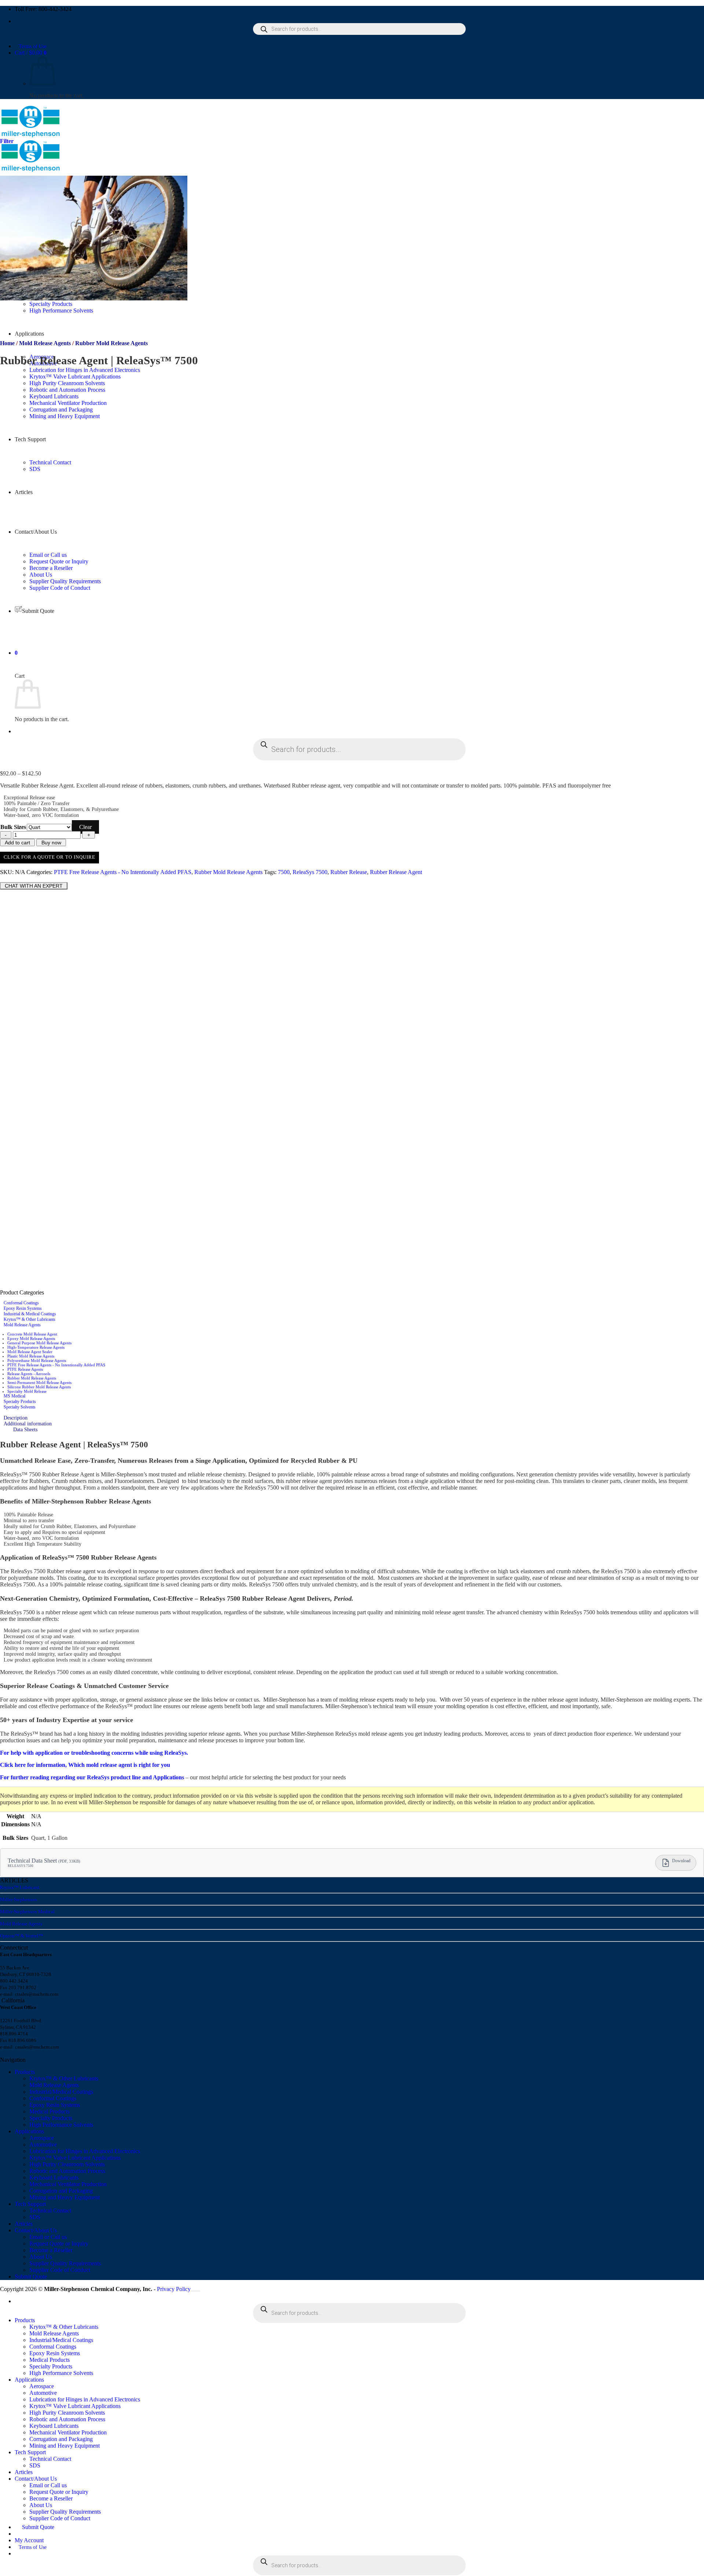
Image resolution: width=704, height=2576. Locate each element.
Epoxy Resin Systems (23, 1308)
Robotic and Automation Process (67, 2171)
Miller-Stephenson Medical (27, 1912)
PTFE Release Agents (25, 1369)
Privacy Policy (174, 2289)
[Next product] (7, 378)
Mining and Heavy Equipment (65, 2197)
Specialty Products (20, 1402)
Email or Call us (48, 2237)
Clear (85, 827)
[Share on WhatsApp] (4, 879)
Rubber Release (349, 872)
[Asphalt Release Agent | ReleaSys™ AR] (97, 761)
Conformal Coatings (21, 1303)
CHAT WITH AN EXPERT (34, 886)
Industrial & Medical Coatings (30, 1314)
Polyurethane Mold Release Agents (37, 1360)
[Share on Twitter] (21, 879)
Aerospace (42, 2138)
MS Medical (14, 1396)
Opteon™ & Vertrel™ (22, 1936)
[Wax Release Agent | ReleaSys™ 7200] (97, 567)
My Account (29, 2540)
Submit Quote (31, 2277)
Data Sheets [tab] (25, 1430)
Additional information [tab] (28, 1424)
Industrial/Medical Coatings (61, 2092)
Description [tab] (16, 1418)
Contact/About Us (36, 2230)
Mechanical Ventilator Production (68, 2184)
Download (681, 1861)
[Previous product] (7, 573)
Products (25, 2072)
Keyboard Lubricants (54, 2177)
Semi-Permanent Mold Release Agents (39, 1382)
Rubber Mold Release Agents (111, 343)
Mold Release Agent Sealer (30, 1352)
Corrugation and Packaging (61, 2191)
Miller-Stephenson (19, 1899)
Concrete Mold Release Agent (32, 1334)
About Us (41, 575)
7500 (284, 872)
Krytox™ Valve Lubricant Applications (75, 377)
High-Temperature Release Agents (36, 1347)
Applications (29, 334)
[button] (31, 53)
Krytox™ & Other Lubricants (30, 1319)
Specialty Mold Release (27, 1391)
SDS (35, 2217)
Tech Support (30, 2204)
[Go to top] (195, 2291)
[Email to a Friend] (29, 879)
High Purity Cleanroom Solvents (67, 2164)
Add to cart (17, 843)
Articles (24, 2224)
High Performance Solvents (61, 2125)
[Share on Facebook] (12, 879)
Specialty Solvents (20, 1407)
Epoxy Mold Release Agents (31, 1338)
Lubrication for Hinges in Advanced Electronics (85, 370)
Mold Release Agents (45, 343)
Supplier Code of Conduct (60, 2270)
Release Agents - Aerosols (29, 1374)
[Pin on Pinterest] (37, 879)
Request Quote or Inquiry (59, 2244)
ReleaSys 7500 (310, 872)
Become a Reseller (51, 2250)
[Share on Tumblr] (45, 879)
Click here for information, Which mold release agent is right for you (85, 1765)
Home (7, 343)
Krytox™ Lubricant (20, 1887)
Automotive (43, 2144)
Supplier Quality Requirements (65, 2263)
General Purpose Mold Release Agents (39, 1343)
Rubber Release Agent (396, 872)
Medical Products (49, 2111)
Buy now (51, 843)
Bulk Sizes (13, 827)
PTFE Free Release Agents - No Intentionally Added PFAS (123, 872)
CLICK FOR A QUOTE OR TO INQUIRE (49, 857)
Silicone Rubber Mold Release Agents (39, 1387)
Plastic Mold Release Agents (31, 1356)
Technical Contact (50, 2210)
